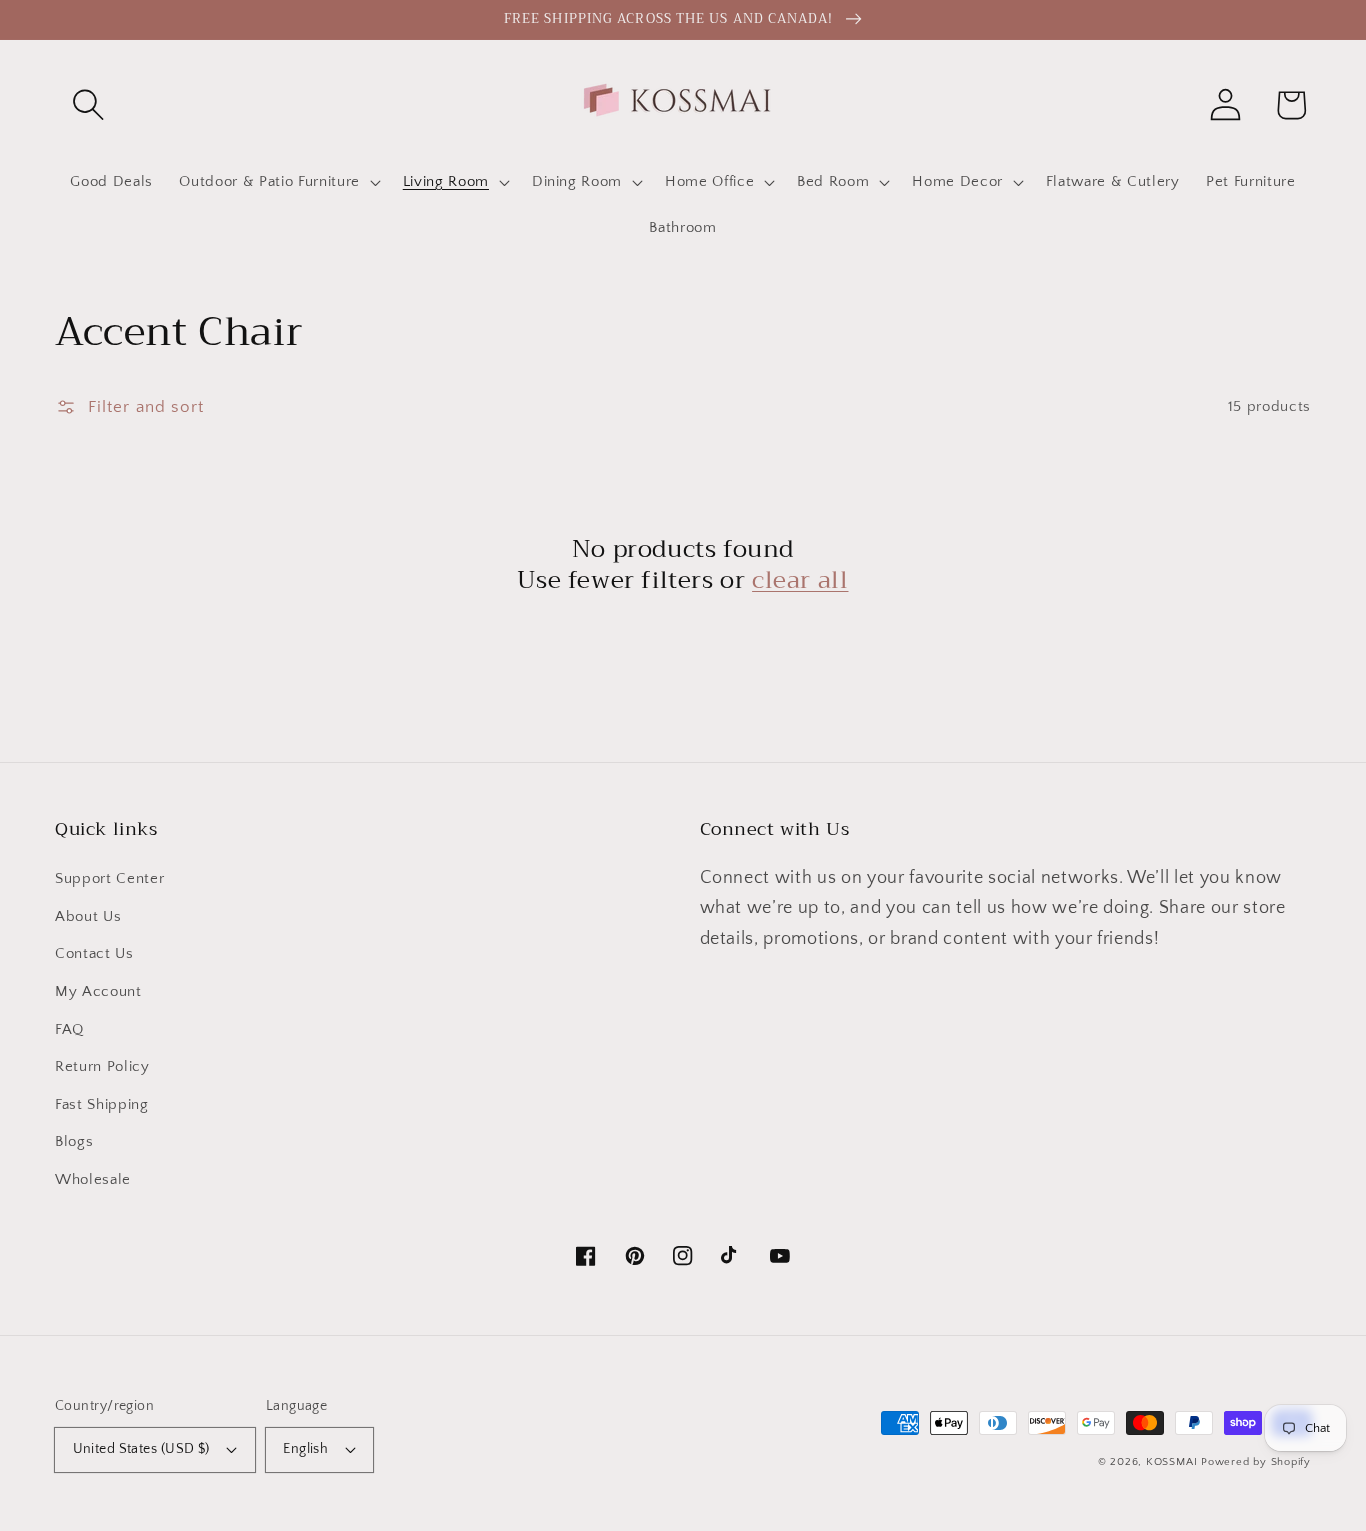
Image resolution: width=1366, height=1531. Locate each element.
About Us (88, 916)
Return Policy (102, 1066)
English (305, 1449)
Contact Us (94, 953)
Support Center (109, 878)
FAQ (69, 1029)
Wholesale (93, 1179)
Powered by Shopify (1256, 1462)
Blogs (74, 1141)
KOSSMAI (1171, 1462)
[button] (88, 105)
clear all (800, 580)
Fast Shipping (102, 1104)
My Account (98, 991)
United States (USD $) (141, 1449)
